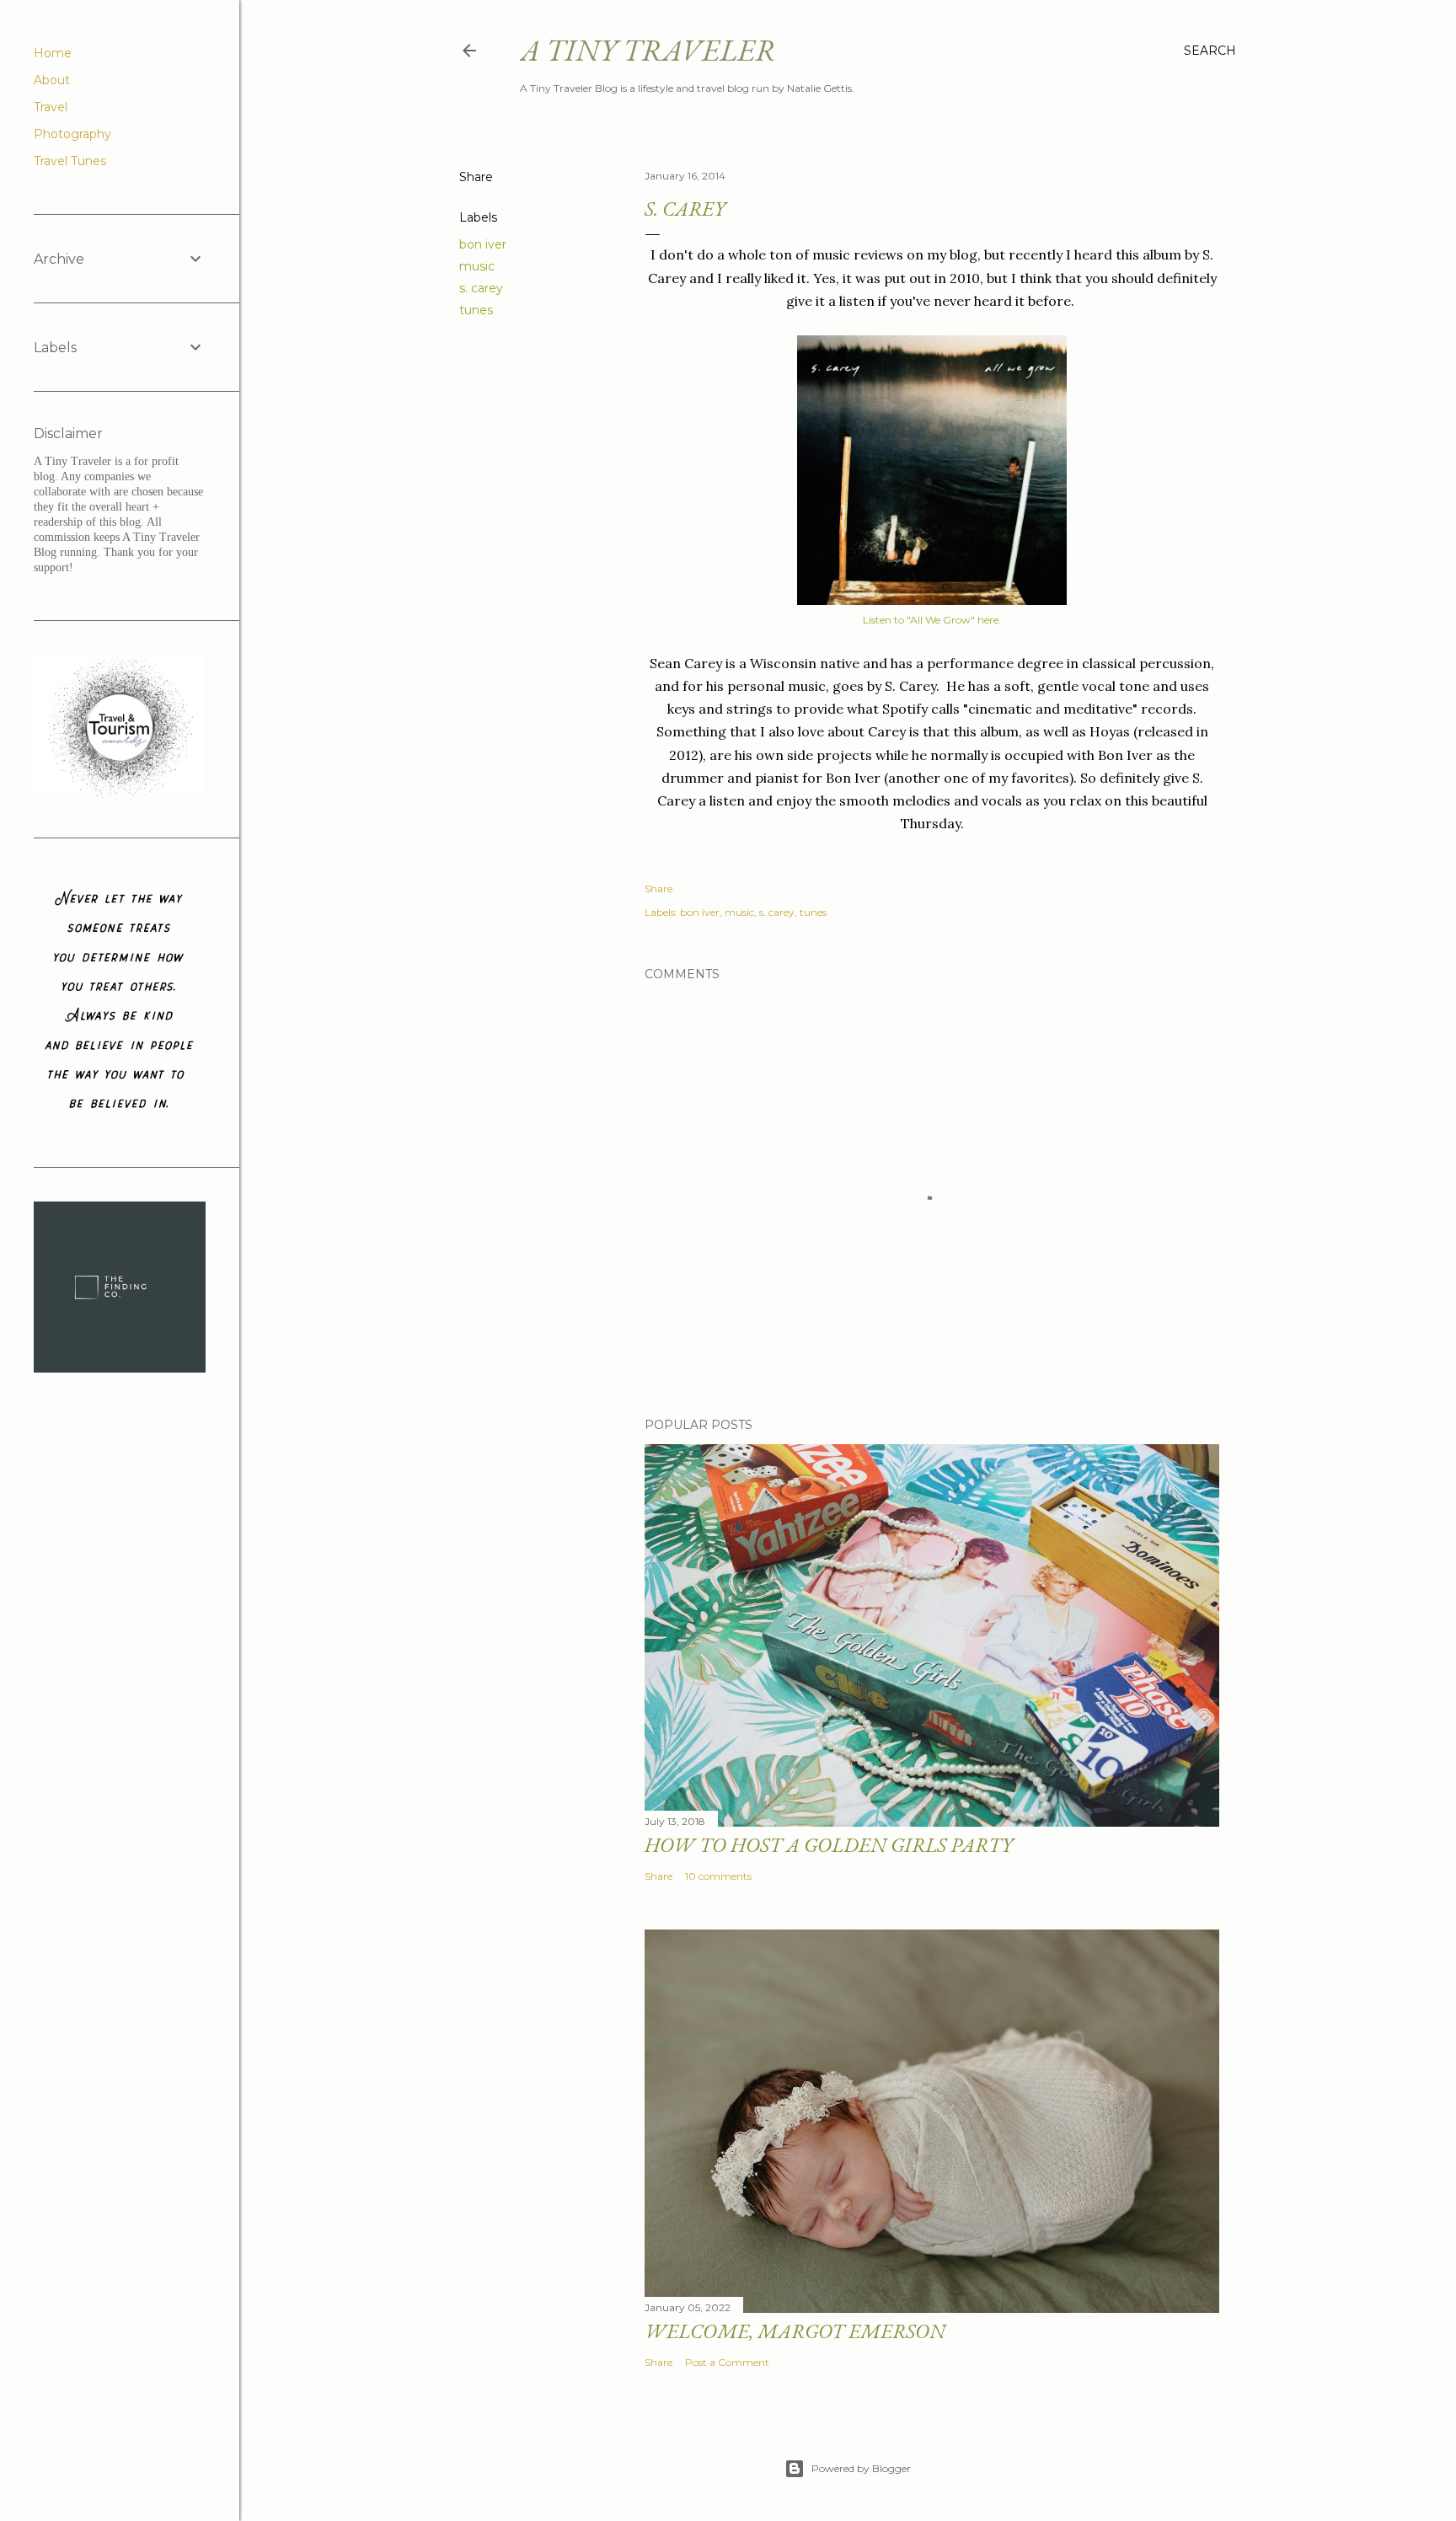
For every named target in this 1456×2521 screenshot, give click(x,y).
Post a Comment (727, 2362)
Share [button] (476, 177)
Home (53, 53)
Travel (51, 107)
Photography (72, 134)
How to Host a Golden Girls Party (829, 1845)
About (52, 80)
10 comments (718, 1876)
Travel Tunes (70, 161)
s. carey (481, 288)
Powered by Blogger (861, 2468)
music (477, 266)
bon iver (483, 244)
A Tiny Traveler (648, 50)
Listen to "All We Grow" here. (932, 620)
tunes (476, 310)
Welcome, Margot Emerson (795, 2331)
